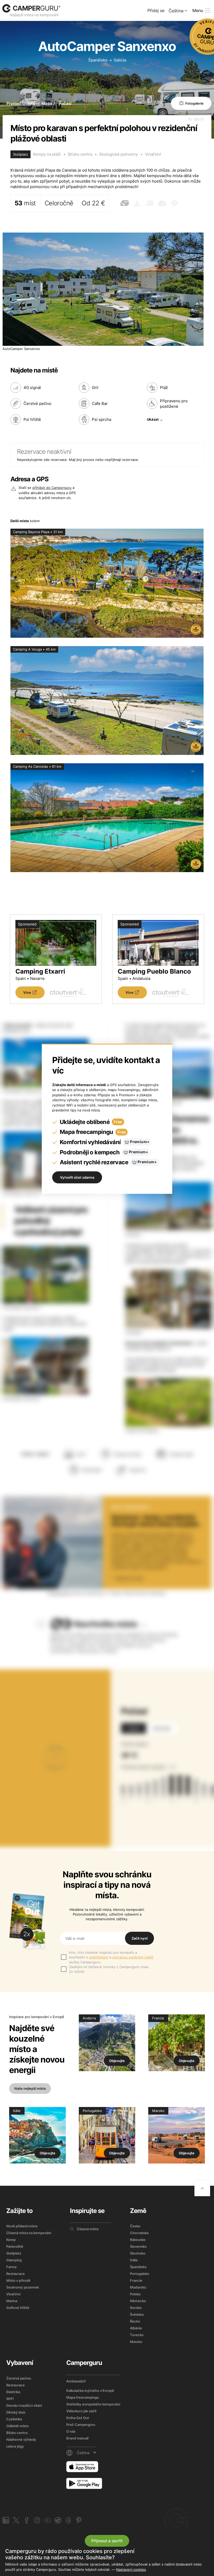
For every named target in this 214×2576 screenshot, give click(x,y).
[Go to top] (202, 2188)
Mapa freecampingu (83, 2397)
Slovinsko (138, 2253)
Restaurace (16, 2274)
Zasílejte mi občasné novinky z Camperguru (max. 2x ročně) (109, 1969)
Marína (12, 2301)
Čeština (176, 11)
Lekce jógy (15, 2446)
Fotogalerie (194, 103)
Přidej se (156, 10)
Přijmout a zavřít (107, 2541)
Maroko (136, 2342)
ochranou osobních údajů (133, 1957)
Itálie (134, 2260)
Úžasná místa (88, 2229)
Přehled (14, 103)
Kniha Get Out (78, 2418)
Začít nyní (139, 1938)
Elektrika (13, 2392)
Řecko (135, 2321)
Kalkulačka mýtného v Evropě (90, 2391)
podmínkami (99, 1957)
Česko (135, 2226)
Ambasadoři (76, 2381)
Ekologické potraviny (119, 154)
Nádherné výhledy (21, 2439)
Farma (11, 2267)
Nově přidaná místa (22, 2226)
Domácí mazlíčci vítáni (24, 2405)
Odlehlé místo (17, 2426)
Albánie (136, 2328)
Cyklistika (14, 2419)
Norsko (136, 2308)
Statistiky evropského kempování (93, 2404)
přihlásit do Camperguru (52, 488)
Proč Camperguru (81, 2425)
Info (31, 103)
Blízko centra (80, 154)
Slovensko (138, 2246)
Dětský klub (16, 2412)
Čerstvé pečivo (19, 2378)
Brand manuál (77, 2438)
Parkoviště (15, 2246)
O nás (71, 2431)
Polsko (135, 2294)
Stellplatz (14, 2253)
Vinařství (153, 154)
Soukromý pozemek (23, 2287)
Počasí (65, 103)
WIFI (10, 2399)
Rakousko (138, 2240)
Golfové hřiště (18, 2308)
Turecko (137, 2335)
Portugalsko (140, 2274)
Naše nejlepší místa (30, 2088)
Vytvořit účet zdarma (77, 1177)
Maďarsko (138, 2287)
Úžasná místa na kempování (29, 2233)
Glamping (14, 2260)
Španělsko (98, 60)
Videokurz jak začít (81, 2411)
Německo (138, 2301)
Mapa (47, 103)
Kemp (11, 2240)
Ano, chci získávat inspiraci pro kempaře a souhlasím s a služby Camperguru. (111, 1957)
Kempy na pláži (47, 154)
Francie (136, 2280)
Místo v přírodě (18, 2280)
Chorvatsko (139, 2233)
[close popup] (194, 2465)
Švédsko (137, 2314)
